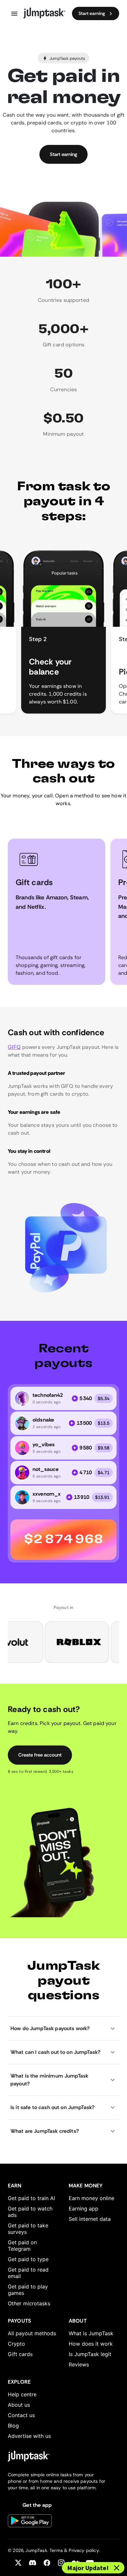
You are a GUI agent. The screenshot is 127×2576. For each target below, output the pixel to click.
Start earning (92, 13)
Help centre (22, 2394)
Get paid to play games (28, 2290)
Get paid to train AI (31, 2198)
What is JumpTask (91, 2333)
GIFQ (14, 1047)
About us (19, 2405)
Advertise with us (29, 2436)
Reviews (79, 2364)
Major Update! (88, 2568)
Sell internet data (90, 2219)
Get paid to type (28, 2259)
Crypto (16, 2344)
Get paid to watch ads (30, 2212)
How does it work (91, 2344)
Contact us (21, 2415)
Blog (13, 2426)
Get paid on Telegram (22, 2246)
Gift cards (20, 2354)
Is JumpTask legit (90, 2354)
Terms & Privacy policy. (75, 2550)
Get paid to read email (28, 2273)
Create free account (40, 1755)
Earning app (84, 2209)
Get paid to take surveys (28, 2229)
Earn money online (92, 2198)
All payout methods (32, 2333)
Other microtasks (29, 2303)
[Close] (117, 2568)
